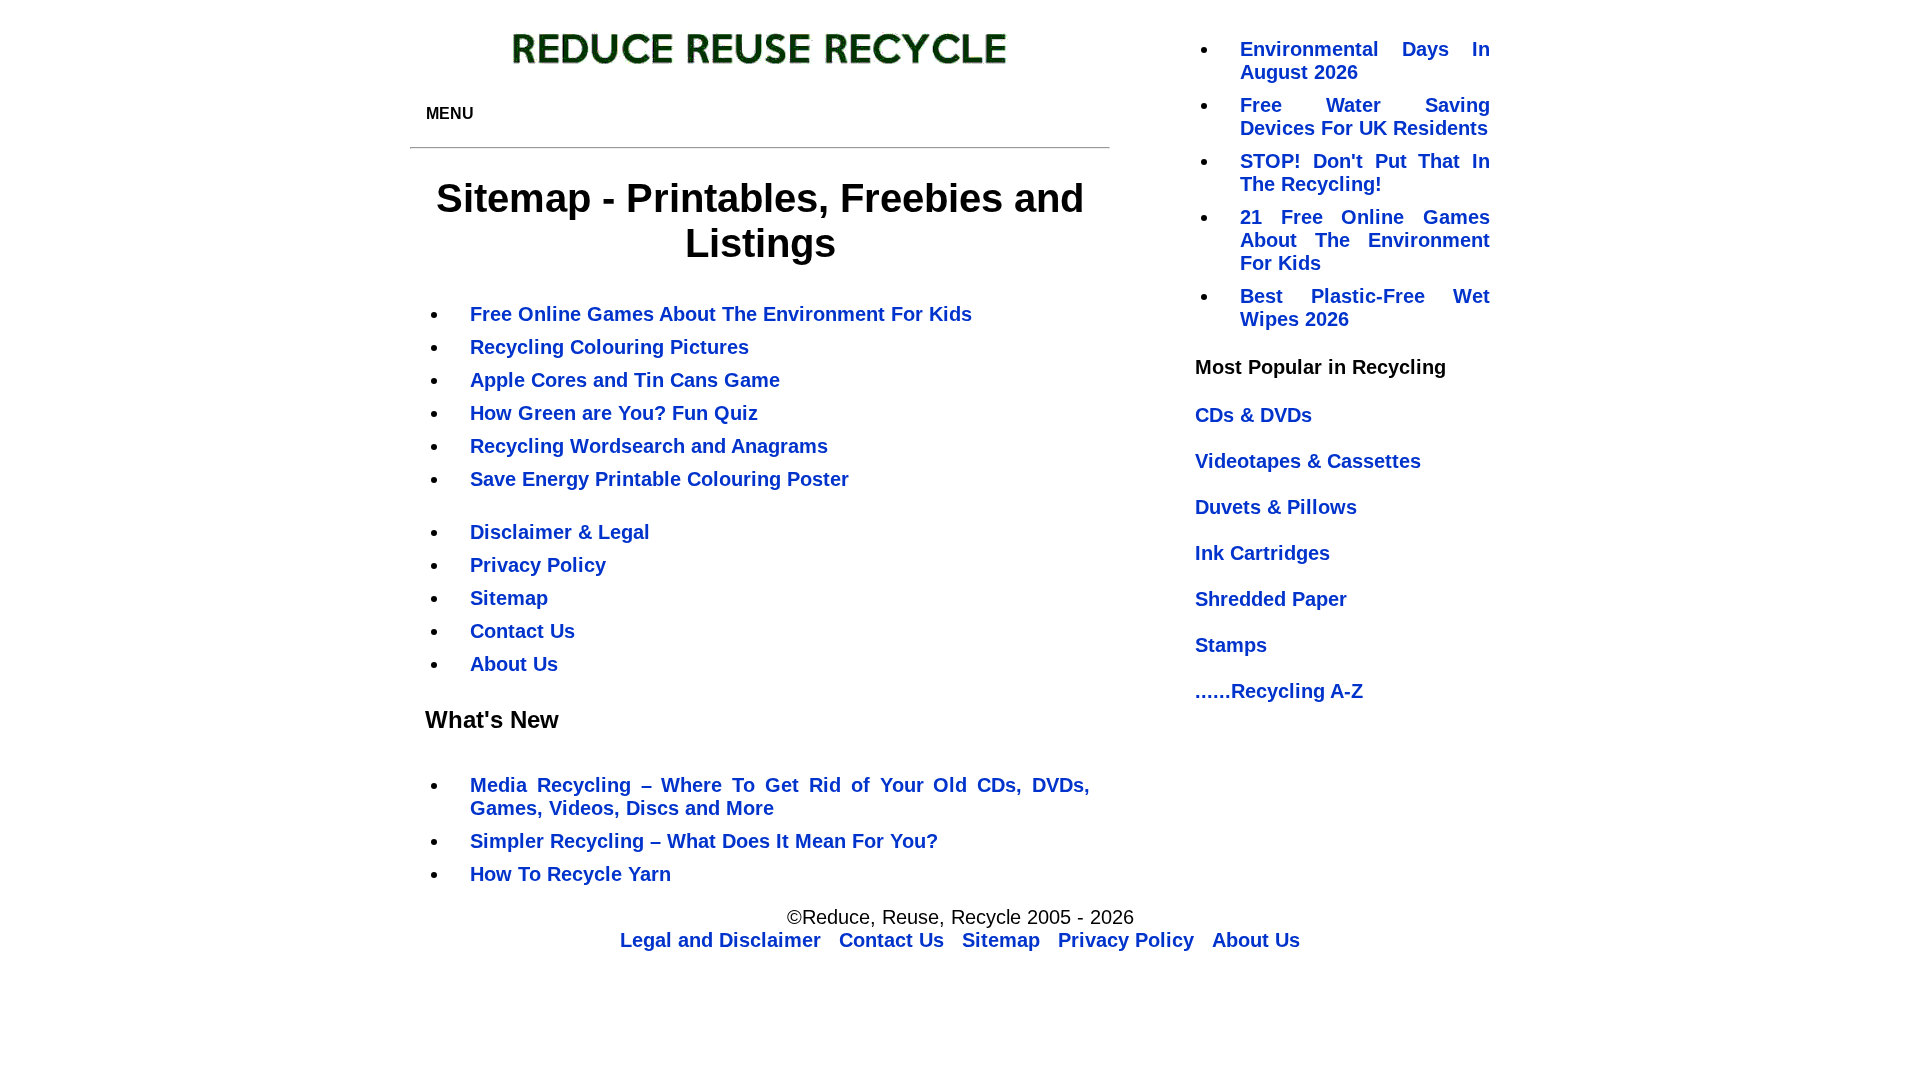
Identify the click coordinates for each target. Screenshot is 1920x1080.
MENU (450, 113)
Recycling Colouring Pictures (609, 347)
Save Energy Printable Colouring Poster (659, 479)
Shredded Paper (1271, 599)
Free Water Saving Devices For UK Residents (1365, 116)
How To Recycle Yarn (570, 874)
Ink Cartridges (1262, 553)
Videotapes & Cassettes (1308, 461)
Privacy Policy (538, 565)
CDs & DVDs (1253, 415)
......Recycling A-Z (1279, 691)
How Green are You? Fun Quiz (614, 413)
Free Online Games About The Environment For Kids (721, 314)
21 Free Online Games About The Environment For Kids (1365, 240)
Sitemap (509, 598)
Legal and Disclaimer (720, 940)
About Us (514, 664)
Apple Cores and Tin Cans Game (625, 380)
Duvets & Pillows (1276, 507)
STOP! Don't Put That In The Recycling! (1365, 172)
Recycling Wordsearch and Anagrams (649, 446)
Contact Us (522, 631)
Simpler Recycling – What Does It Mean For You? (704, 841)
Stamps (1231, 645)
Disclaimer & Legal (560, 532)
